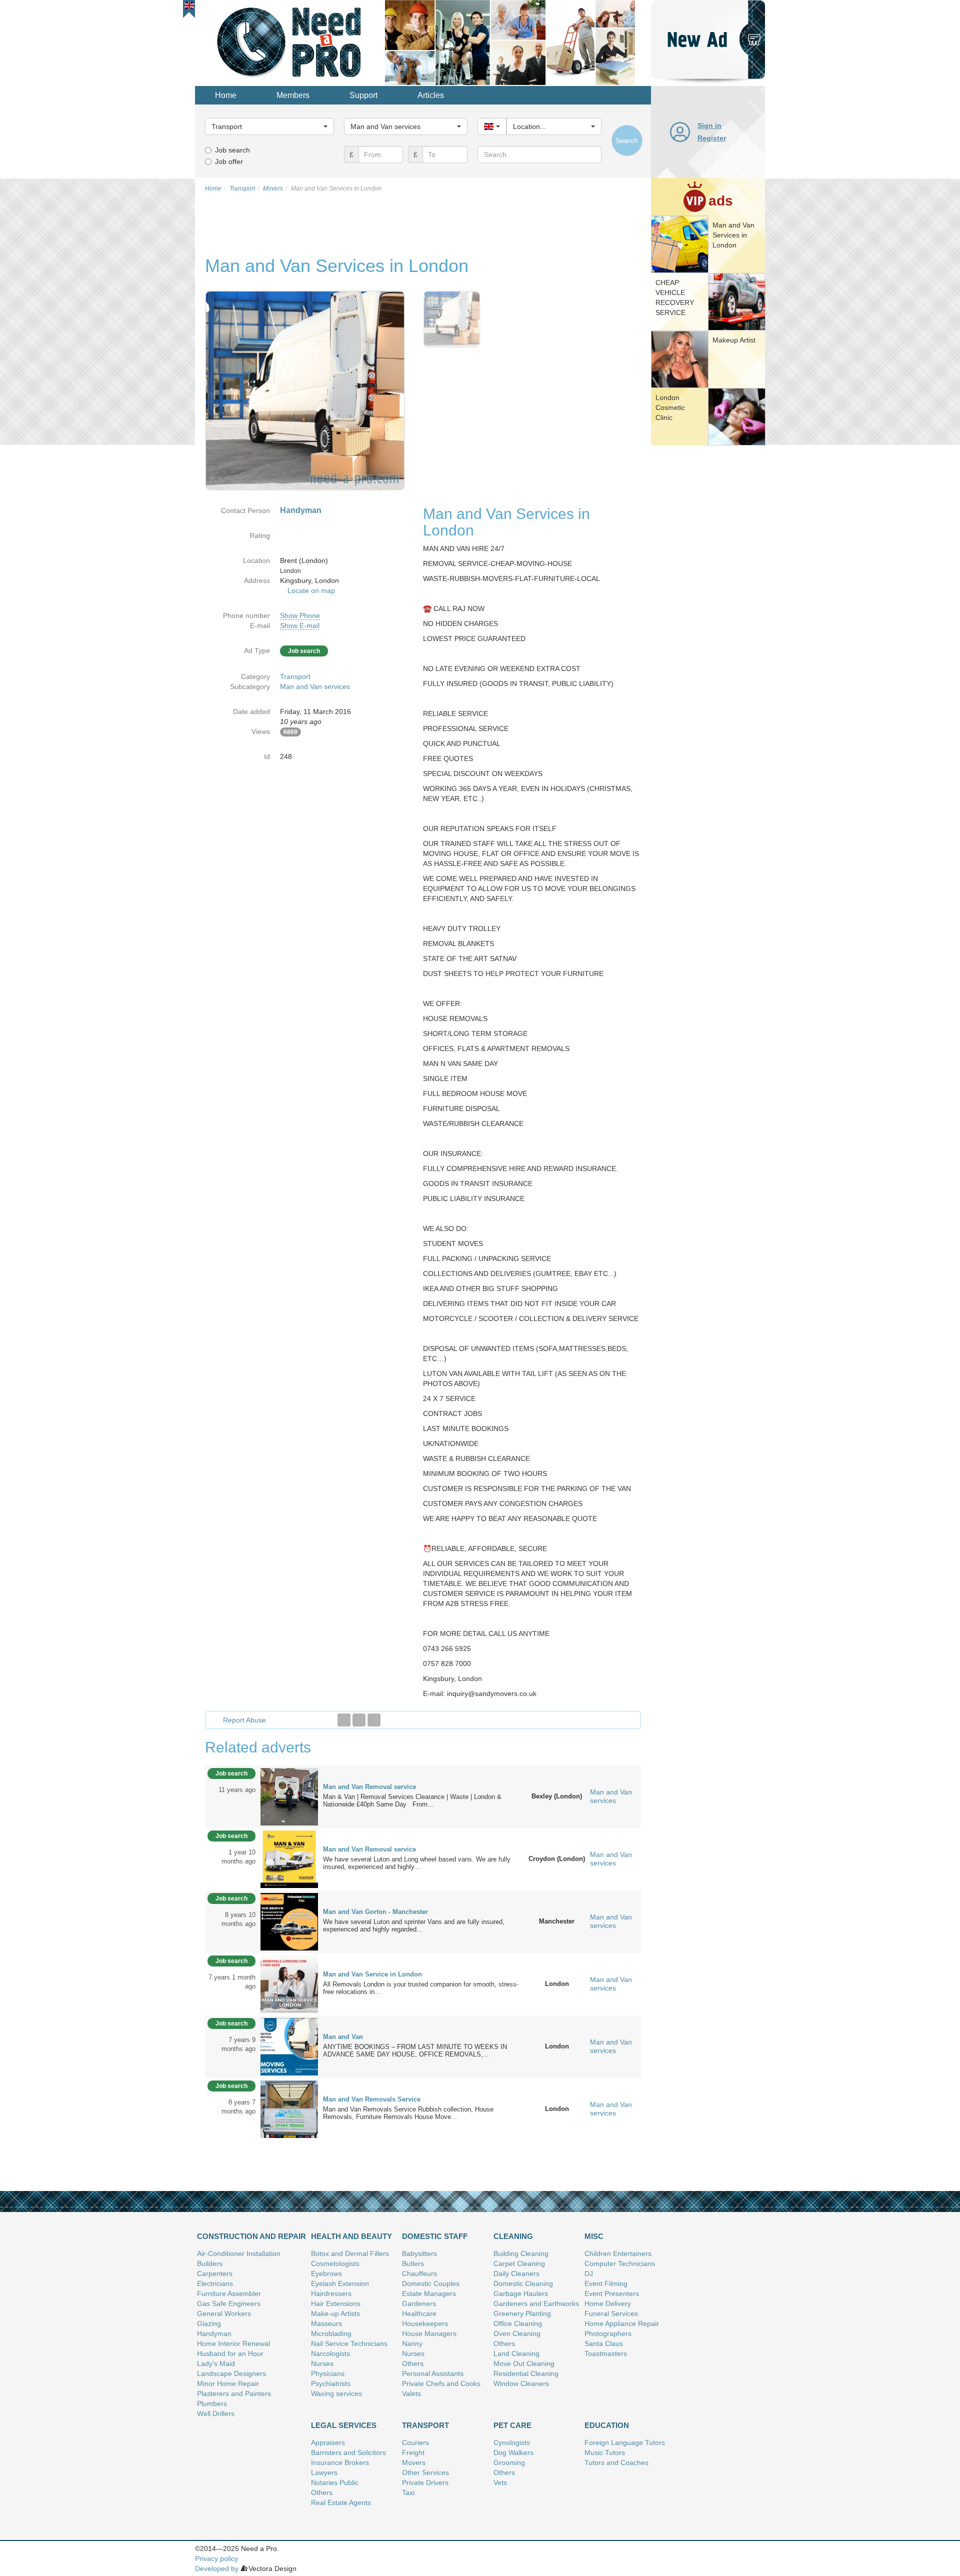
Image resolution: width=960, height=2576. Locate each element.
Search (627, 140)
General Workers (224, 2313)
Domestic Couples (431, 2283)
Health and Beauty (351, 2236)
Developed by (217, 2568)
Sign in (709, 125)
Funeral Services (611, 2313)
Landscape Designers (231, 2373)
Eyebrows (326, 2273)
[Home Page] (290, 42)
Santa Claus (604, 2343)
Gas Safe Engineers (229, 2303)
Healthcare (419, 2313)
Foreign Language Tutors (625, 2442)
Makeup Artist (734, 340)
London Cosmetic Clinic (670, 407)
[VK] (374, 1720)
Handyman (214, 2333)
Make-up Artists (335, 2313)
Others (413, 2363)
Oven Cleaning (517, 2333)
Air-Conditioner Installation (239, 2253)
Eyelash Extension (340, 2283)
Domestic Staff (435, 2236)
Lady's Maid (216, 2363)
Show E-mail (300, 625)
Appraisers (328, 2442)
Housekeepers (425, 2323)
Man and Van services (315, 686)
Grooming (509, 2462)
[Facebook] (344, 1720)
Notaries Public (335, 2482)
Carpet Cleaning (519, 2263)
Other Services (425, 2472)
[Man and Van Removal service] (289, 1796)
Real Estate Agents (341, 2502)
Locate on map (311, 590)
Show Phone (300, 615)
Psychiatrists (331, 2383)
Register (712, 138)
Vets (500, 2482)
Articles (431, 95)
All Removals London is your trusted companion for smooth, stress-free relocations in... (421, 1988)
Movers (414, 2462)
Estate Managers (429, 2293)
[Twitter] (359, 1720)
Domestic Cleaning (523, 2283)
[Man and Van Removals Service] (289, 2108)
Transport (295, 676)
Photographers (608, 2333)
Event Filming (606, 2283)
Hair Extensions (336, 2303)
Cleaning (513, 2236)
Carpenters (215, 2273)
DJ (589, 2273)
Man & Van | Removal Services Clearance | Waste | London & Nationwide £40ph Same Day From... (412, 1800)
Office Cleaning (518, 2323)
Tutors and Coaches (616, 2462)
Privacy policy (216, 2558)
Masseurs (326, 2323)
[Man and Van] (289, 2046)
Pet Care (512, 2425)
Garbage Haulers (521, 2293)
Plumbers (212, 2403)
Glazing (209, 2323)
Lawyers (324, 2472)
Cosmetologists (335, 2263)
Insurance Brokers (340, 2462)
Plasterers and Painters (234, 2393)
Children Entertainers (618, 2253)
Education (607, 2425)
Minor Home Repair (228, 2383)
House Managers (429, 2333)
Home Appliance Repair (622, 2323)
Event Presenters (612, 2293)
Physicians (328, 2373)
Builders (210, 2263)
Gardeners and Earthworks (536, 2303)
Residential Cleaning (526, 2373)
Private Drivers (425, 2482)
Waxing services (336, 2393)
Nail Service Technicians (349, 2343)
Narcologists (330, 2353)
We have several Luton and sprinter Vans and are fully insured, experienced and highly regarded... (414, 1925)
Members (293, 95)
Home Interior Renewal (233, 2343)
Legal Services (344, 2425)
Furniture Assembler (229, 2293)
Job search (232, 150)
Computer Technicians (620, 2263)
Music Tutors (605, 2452)
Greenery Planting (522, 2313)
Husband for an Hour (230, 2353)
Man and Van (343, 2037)
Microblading (331, 2333)
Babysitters (419, 2253)
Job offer (229, 161)
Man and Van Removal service (369, 1787)
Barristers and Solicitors (348, 2452)
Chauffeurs (419, 2273)
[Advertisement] (708, 602)
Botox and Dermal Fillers (350, 2253)
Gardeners (419, 2303)
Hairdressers (331, 2293)
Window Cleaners (521, 2383)
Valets (411, 2393)
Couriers (415, 2442)
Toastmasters (606, 2353)
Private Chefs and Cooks (441, 2383)
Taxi (408, 2492)
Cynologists (512, 2442)
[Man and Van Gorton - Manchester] (289, 1921)
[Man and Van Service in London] (289, 1983)
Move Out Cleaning (524, 2363)
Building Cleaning (521, 2253)
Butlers (413, 2263)
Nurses (322, 2363)
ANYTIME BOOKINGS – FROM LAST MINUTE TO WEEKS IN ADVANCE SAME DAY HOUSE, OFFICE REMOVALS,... (415, 2050)
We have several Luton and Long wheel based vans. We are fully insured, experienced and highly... (417, 1863)
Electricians (215, 2283)
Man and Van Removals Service (372, 2099)
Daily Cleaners (516, 2273)
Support (363, 95)
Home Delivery (608, 2303)
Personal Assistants (433, 2373)
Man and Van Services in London (733, 235)
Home (226, 95)
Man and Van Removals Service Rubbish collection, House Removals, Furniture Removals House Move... (408, 2113)
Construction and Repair (251, 2236)
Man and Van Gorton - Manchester (375, 1912)
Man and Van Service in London (372, 1974)
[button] (189, 5)
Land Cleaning (516, 2353)
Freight (413, 2452)
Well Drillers (216, 2413)
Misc (594, 2236)
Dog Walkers (513, 2452)
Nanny (412, 2343)
